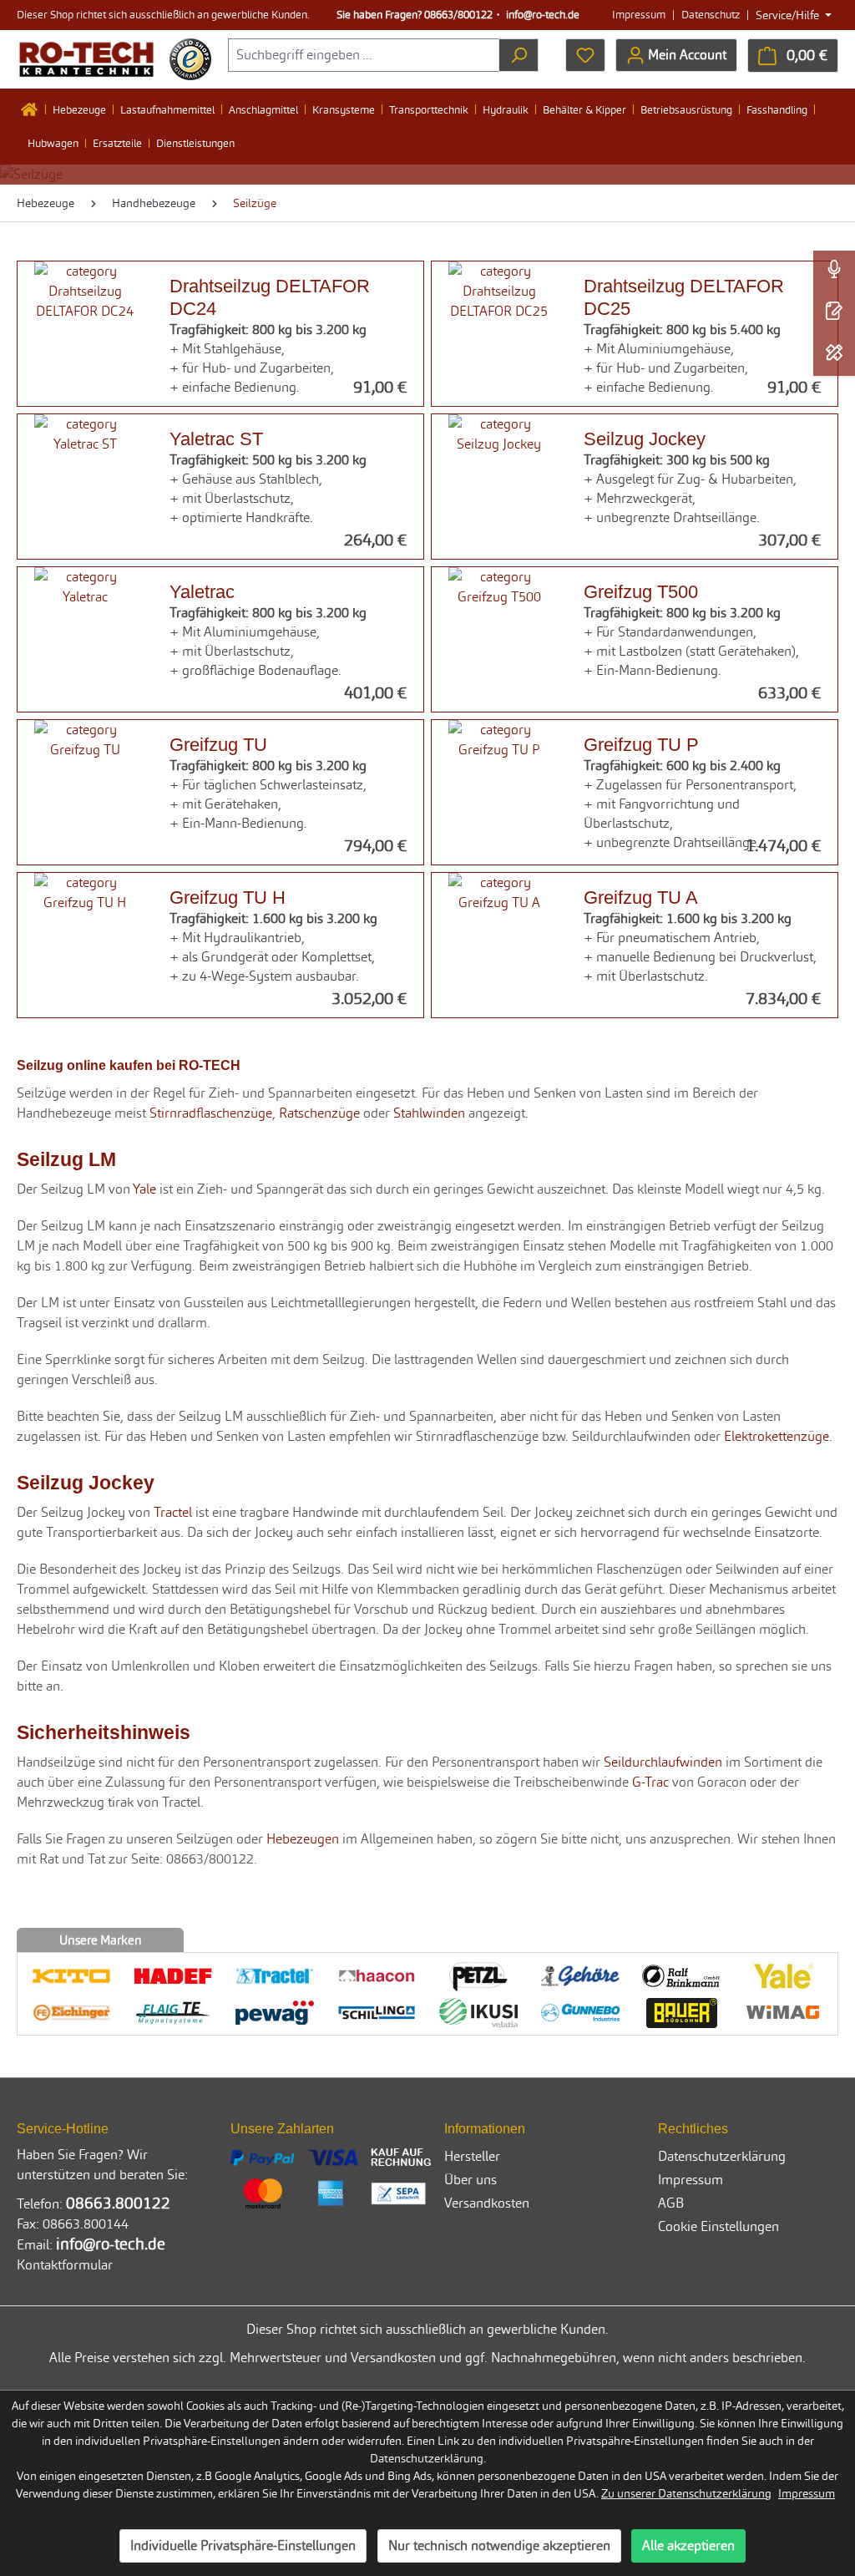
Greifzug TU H (228, 897)
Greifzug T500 (641, 591)
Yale (144, 1189)
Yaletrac (202, 591)
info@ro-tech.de (543, 15)
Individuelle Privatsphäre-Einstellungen (243, 2546)
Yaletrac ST (216, 439)
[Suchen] (519, 55)
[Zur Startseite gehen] (86, 59)
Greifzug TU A (641, 897)
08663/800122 (458, 15)
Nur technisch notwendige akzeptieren (499, 2546)
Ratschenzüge (319, 1113)
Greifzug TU (218, 744)
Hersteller (472, 2156)
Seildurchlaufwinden (663, 1762)
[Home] (33, 109)
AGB (671, 2203)
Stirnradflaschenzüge (211, 1113)
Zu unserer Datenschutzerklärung (686, 2493)
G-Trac (650, 1782)
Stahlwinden (429, 1113)
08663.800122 (118, 2203)
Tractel (173, 1512)
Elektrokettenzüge (777, 1436)
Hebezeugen (303, 1839)
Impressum (639, 15)
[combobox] (364, 55)
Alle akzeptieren (688, 2546)
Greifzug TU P (641, 744)
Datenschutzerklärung (722, 2156)
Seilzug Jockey (645, 439)
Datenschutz (711, 15)
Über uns (471, 2180)
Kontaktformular (65, 2265)
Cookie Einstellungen (718, 2226)
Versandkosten (487, 2203)
